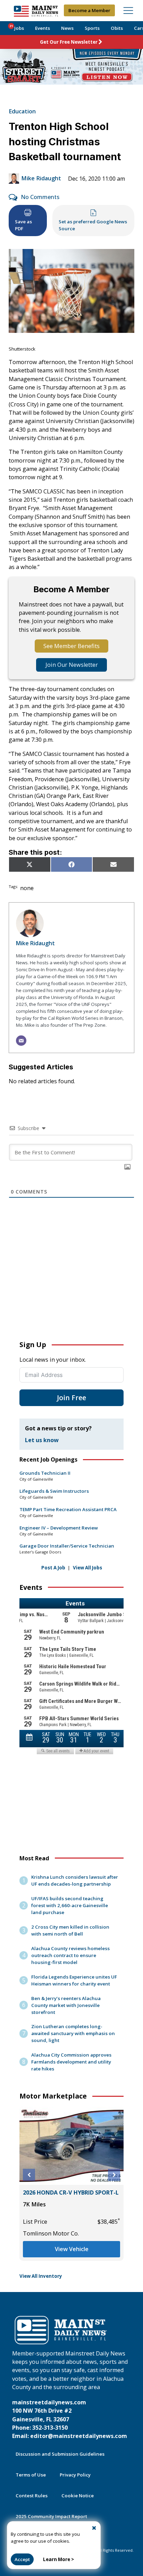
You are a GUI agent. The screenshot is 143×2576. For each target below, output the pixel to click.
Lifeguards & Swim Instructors (54, 1491)
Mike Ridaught (41, 178)
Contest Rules (32, 2496)
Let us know (42, 1440)
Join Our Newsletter (72, 665)
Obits (117, 28)
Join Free (71, 1398)
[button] (29, 2175)
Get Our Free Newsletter (69, 42)
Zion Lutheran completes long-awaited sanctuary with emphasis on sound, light (73, 2033)
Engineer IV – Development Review (59, 1528)
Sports (92, 28)
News (67, 28)
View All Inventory (41, 2276)
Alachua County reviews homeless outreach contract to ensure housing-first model (70, 1955)
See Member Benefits (71, 646)
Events (43, 28)
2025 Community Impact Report (51, 2516)
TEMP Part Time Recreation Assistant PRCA (68, 1509)
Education (22, 111)
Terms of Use (31, 2475)
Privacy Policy (75, 2475)
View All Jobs (87, 1568)
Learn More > (58, 2559)
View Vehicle (72, 2249)
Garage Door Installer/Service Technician (67, 1546)
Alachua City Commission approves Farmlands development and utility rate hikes (71, 2062)
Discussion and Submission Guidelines (60, 2454)
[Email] (21, 1041)
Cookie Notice (78, 2496)
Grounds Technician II (45, 1473)
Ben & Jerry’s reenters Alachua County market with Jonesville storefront (66, 2005)
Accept (22, 2559)
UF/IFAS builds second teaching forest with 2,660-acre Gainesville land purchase (70, 1905)
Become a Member (89, 10)
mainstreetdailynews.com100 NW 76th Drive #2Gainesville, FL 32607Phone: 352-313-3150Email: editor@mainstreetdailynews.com (70, 2419)
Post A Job (53, 1568)
